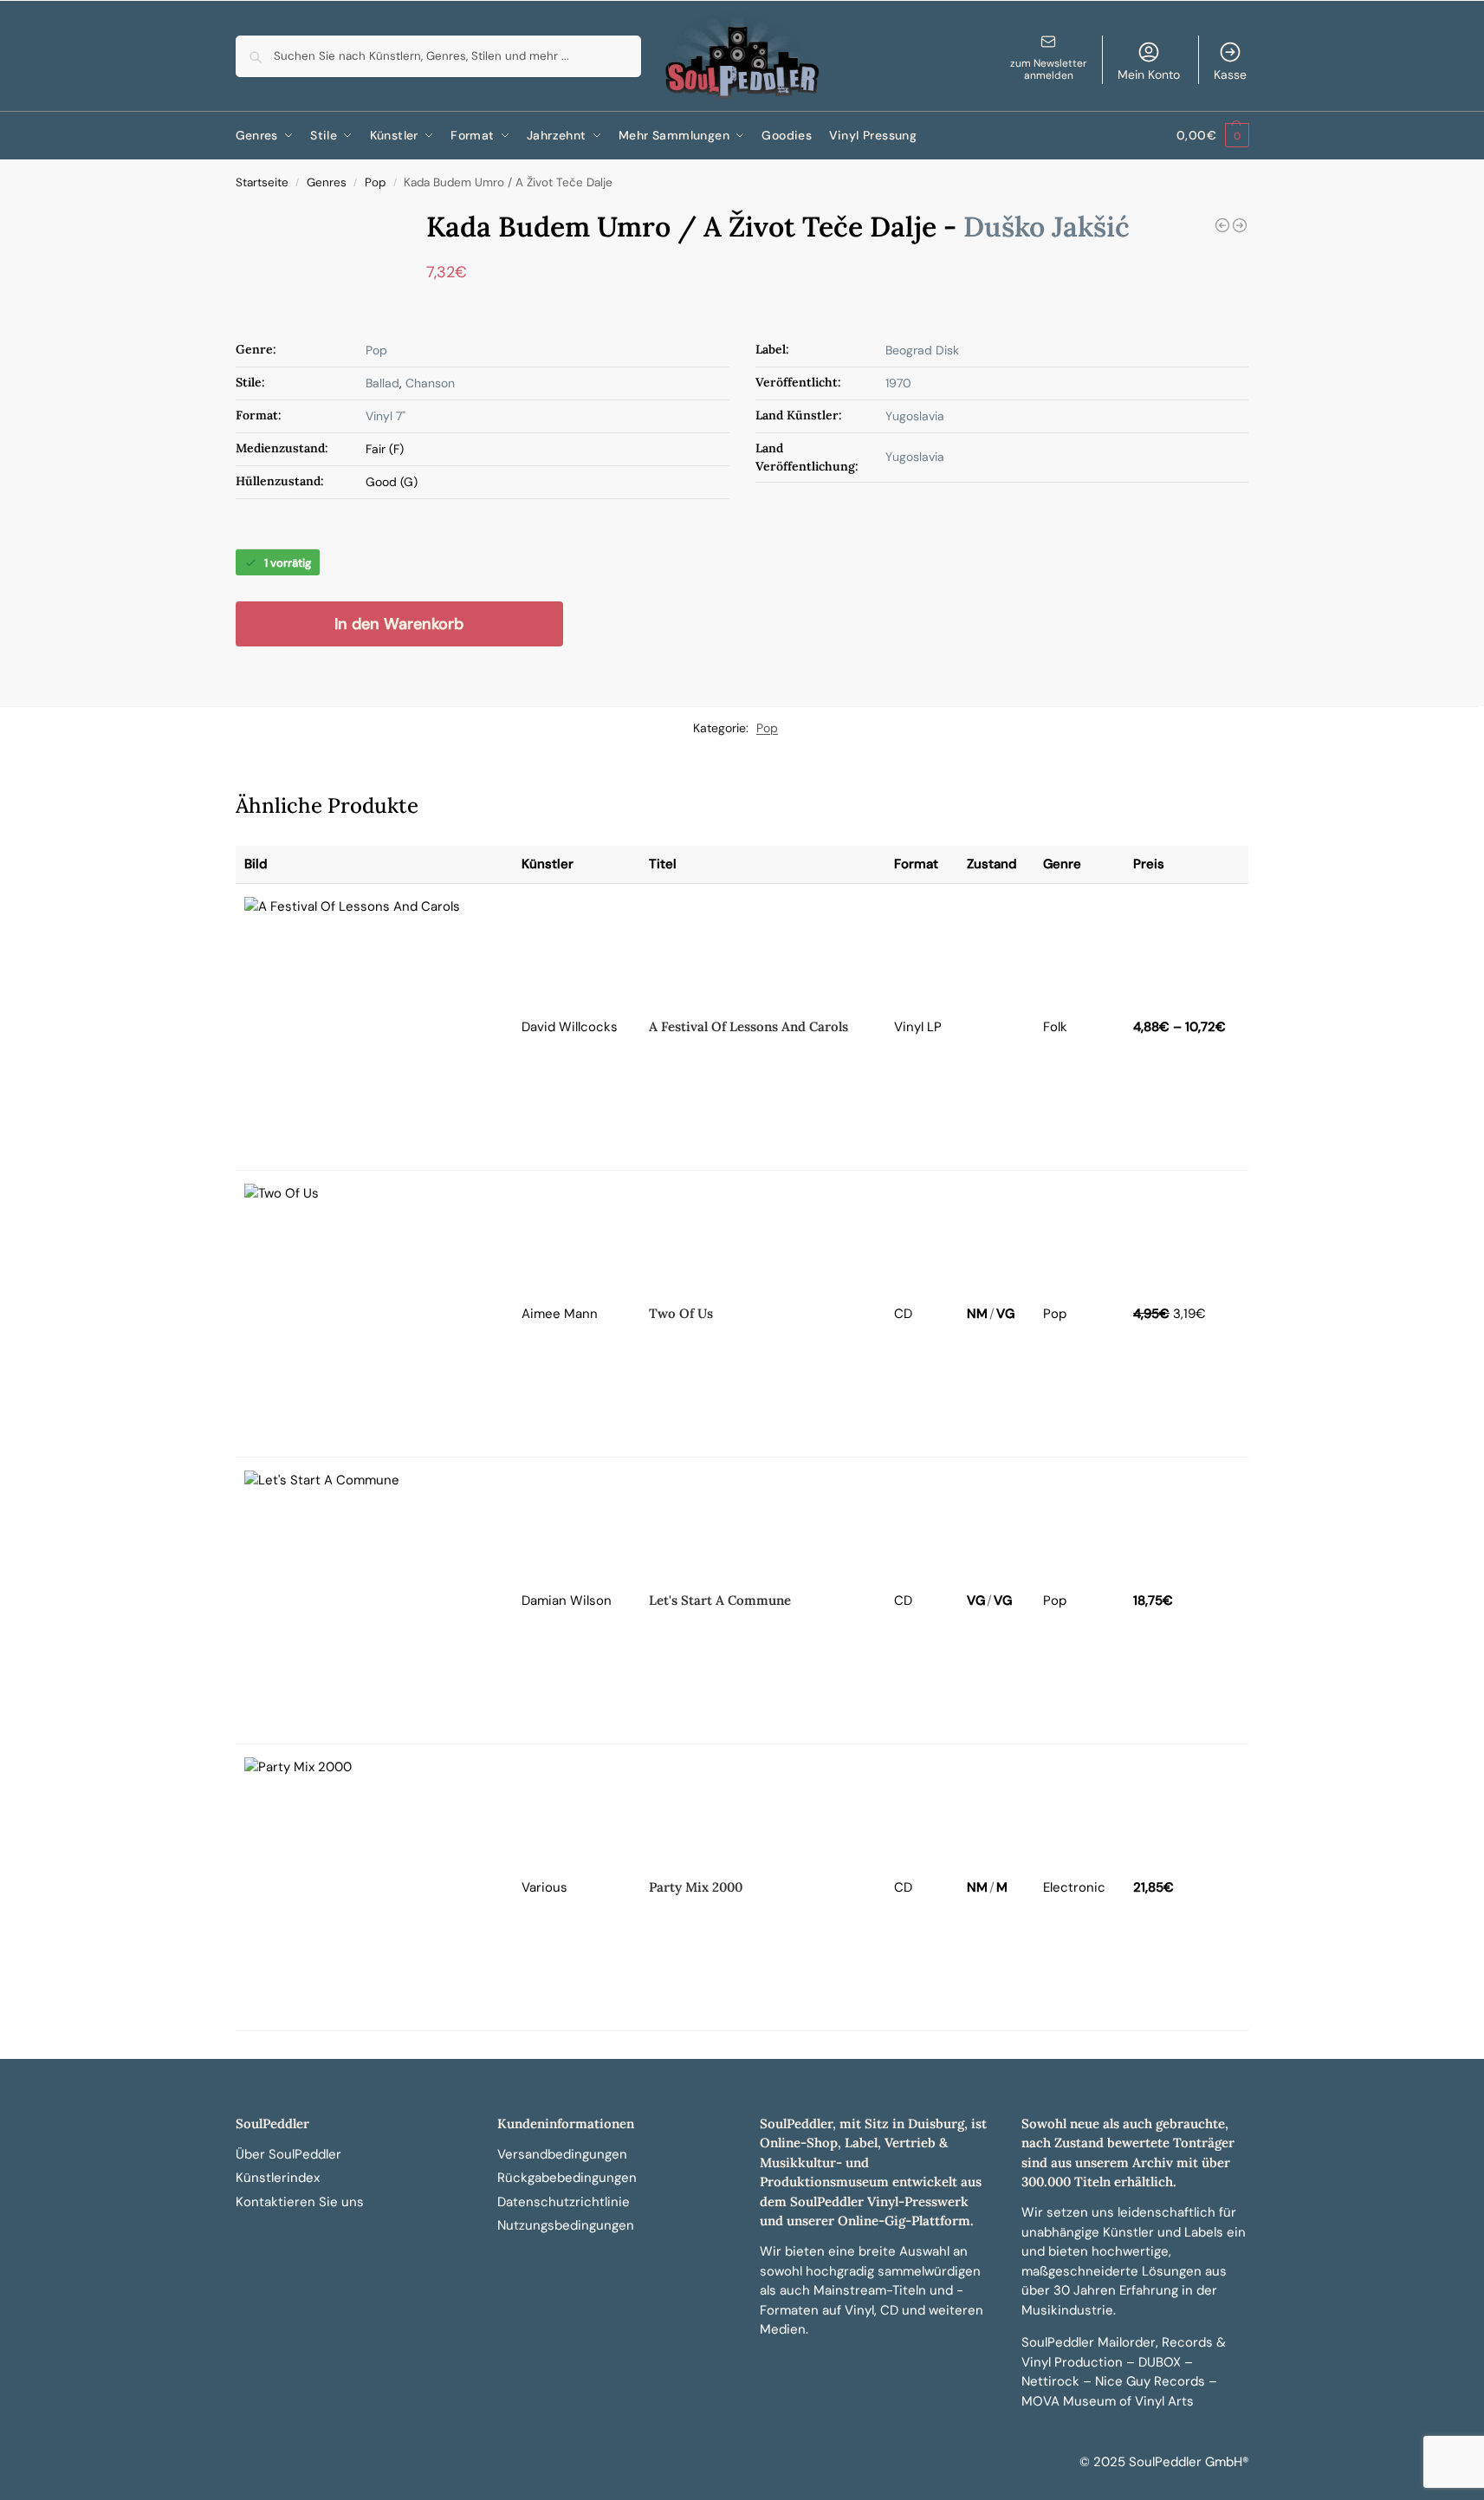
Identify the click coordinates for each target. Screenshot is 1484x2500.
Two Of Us (681, 1313)
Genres (327, 182)
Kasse (1230, 75)
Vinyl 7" (386, 416)
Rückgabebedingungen (567, 2178)
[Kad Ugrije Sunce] (1222, 225)
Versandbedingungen (562, 2154)
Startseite (262, 182)
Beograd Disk (922, 350)
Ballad (382, 383)
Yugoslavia (915, 416)
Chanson (430, 383)
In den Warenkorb (399, 624)
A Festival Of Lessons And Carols (748, 1026)
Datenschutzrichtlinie (564, 2202)
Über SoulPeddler (288, 2154)
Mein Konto (1149, 75)
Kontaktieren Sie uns (300, 2202)
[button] (1212, 136)
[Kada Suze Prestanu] (1240, 225)
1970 (898, 383)
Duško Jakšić (1047, 227)
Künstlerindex (278, 2178)
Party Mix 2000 (696, 1887)
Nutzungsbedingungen (566, 2225)
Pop (375, 182)
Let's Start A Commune (720, 1600)
